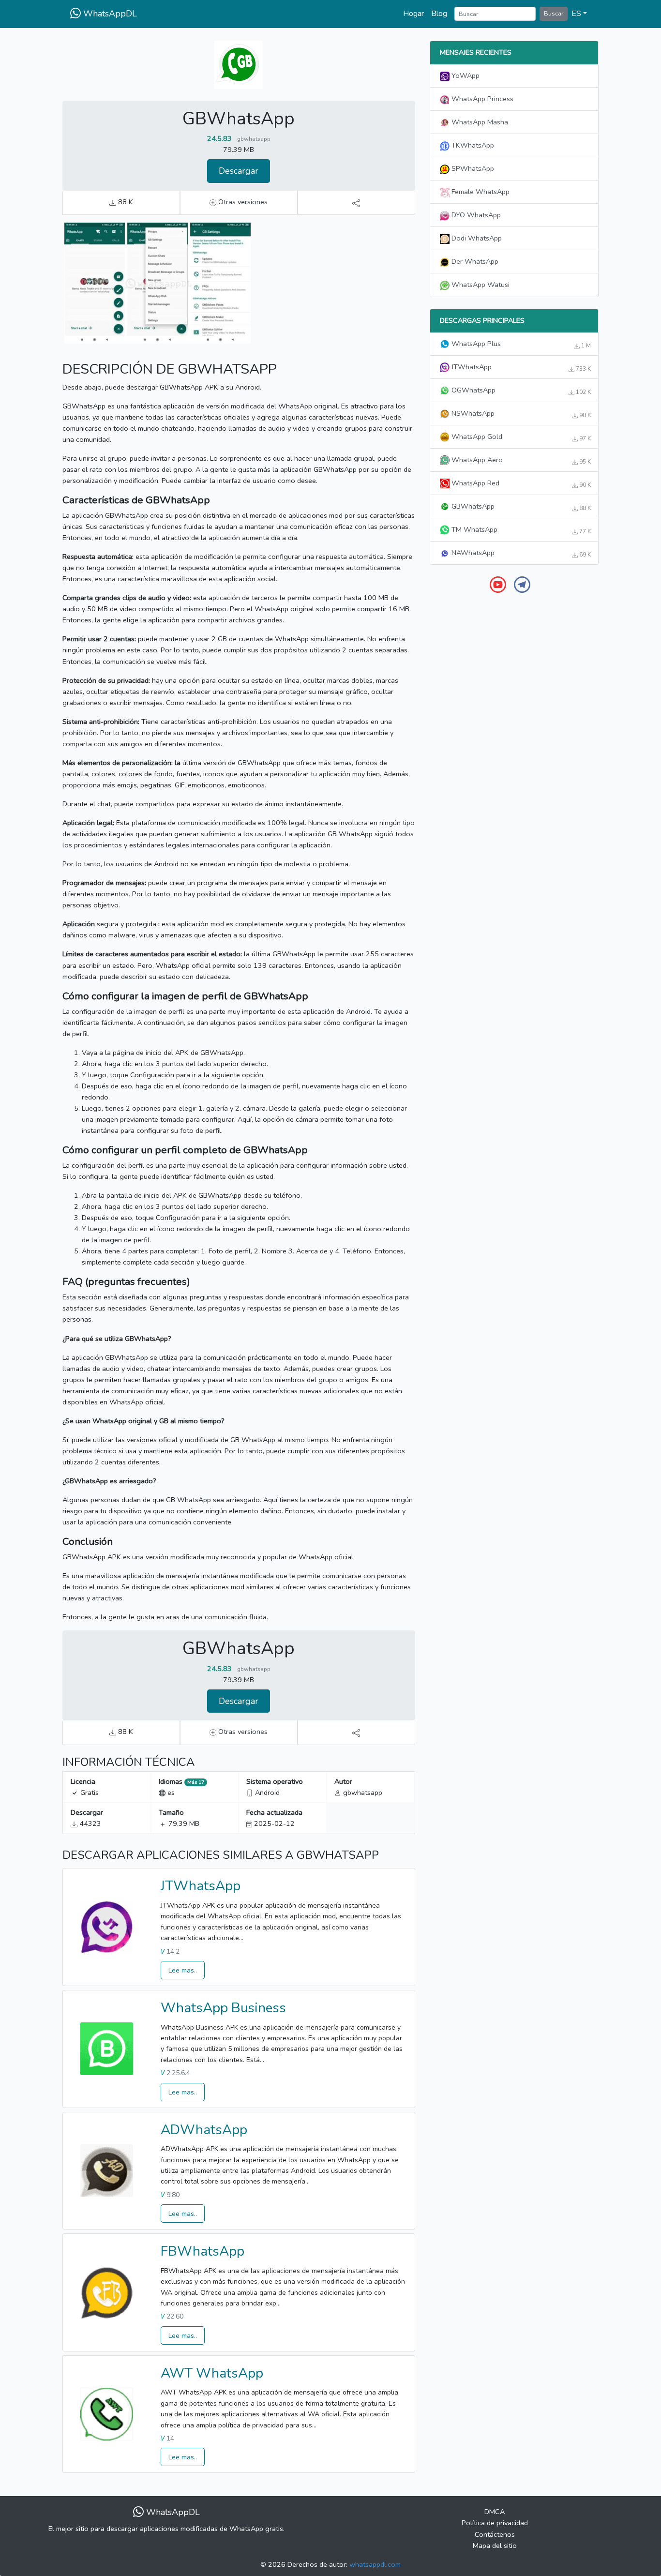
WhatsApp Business (223, 2008)
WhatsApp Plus (520, 344)
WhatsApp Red (520, 483)
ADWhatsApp (204, 2130)
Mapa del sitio (495, 2546)
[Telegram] (522, 584)
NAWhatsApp (520, 553)
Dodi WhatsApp (476, 238)
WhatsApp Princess (481, 99)
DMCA (495, 2512)
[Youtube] (498, 584)
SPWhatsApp (472, 168)
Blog (439, 14)
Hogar (413, 14)
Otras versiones (242, 202)
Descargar (239, 171)
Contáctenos (495, 2534)
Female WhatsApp (480, 192)
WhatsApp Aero (520, 460)
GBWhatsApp (520, 507)
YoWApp (465, 75)
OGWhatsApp (520, 391)
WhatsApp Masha (479, 122)
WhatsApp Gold (520, 437)
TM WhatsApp (520, 530)
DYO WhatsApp (475, 215)
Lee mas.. (183, 1970)
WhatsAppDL (109, 14)
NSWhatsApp (520, 414)
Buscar (554, 13)
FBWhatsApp (203, 2251)
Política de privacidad (495, 2523)
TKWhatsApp (472, 145)
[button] (579, 14)
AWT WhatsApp (212, 2373)
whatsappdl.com (375, 2564)
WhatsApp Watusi (480, 285)
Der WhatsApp (474, 261)
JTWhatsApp (201, 1886)
